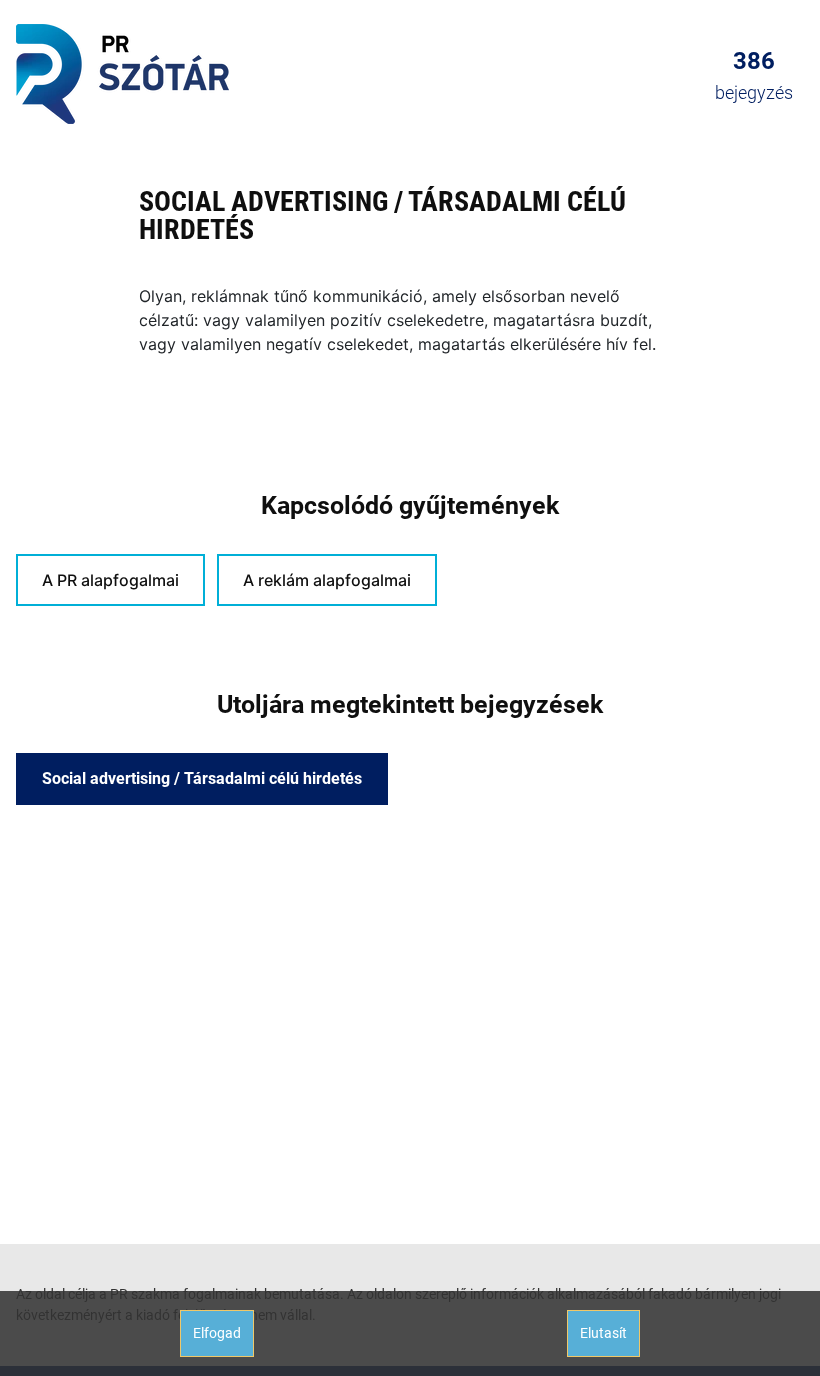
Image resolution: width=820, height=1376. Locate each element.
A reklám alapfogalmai (327, 580)
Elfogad (217, 1333)
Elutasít (603, 1333)
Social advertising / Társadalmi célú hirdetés (202, 778)
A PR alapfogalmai (110, 580)
